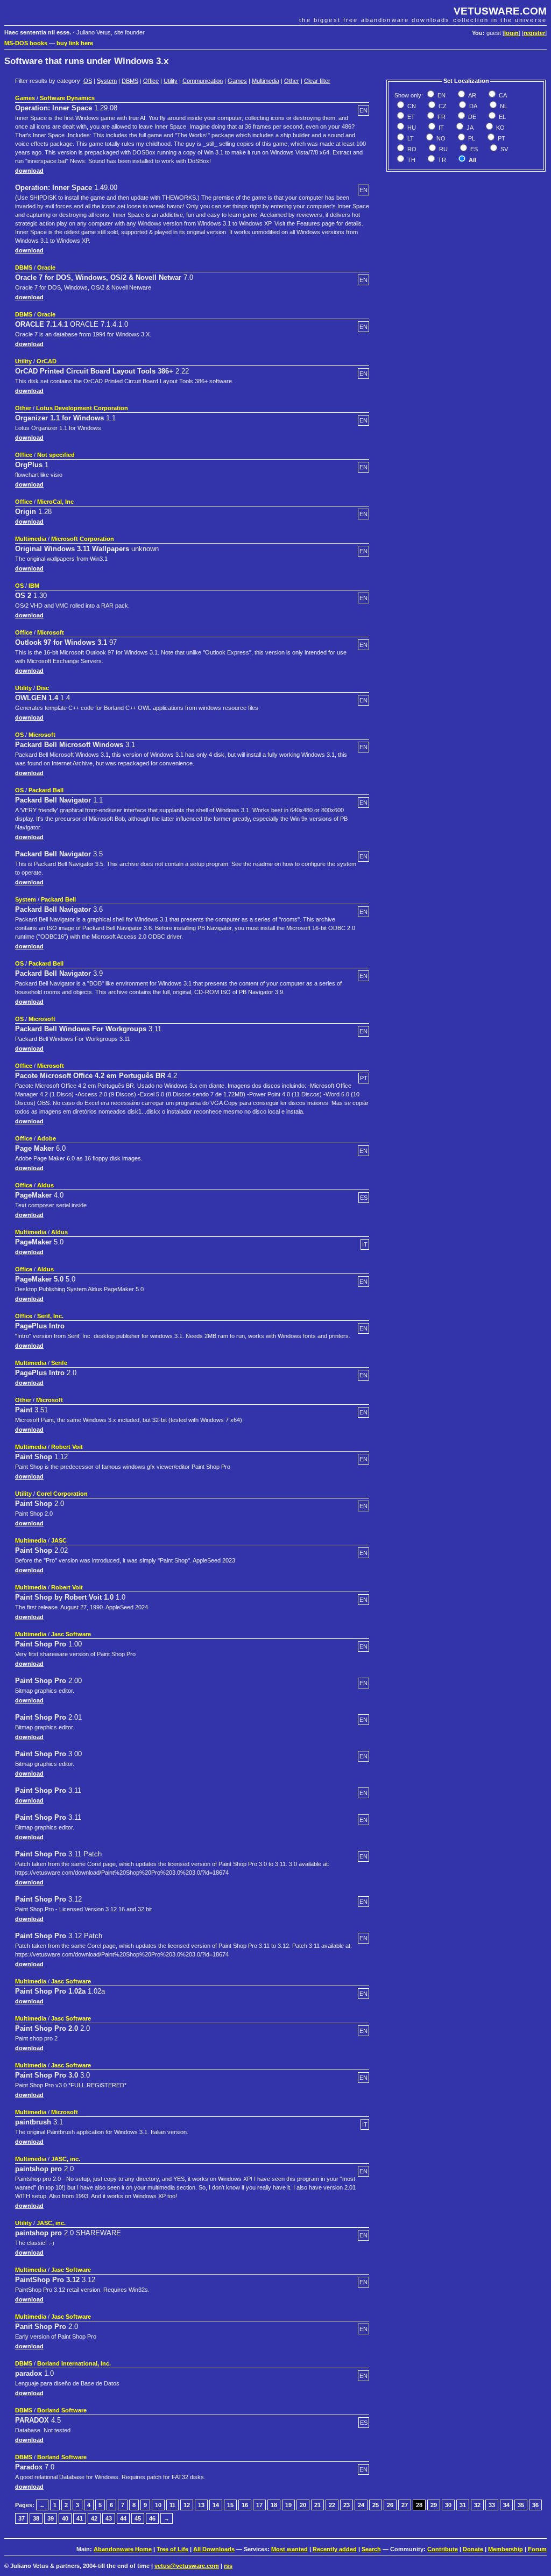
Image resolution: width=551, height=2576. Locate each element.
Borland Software (62, 2410)
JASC (59, 1540)
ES (473, 149)
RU (443, 149)
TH (411, 160)
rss (228, 2566)
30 (448, 2505)
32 (477, 2505)
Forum (537, 2549)
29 (434, 2505)
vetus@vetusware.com (187, 2566)
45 (138, 2518)
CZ (442, 106)
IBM (34, 586)
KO (500, 128)
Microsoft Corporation (83, 539)
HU (411, 128)
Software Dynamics (67, 98)
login (511, 33)
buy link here (75, 43)
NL (503, 106)
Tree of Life (172, 2549)
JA (469, 128)
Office (151, 81)
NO (440, 138)
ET (410, 117)
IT (440, 128)
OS (88, 81)
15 (230, 2505)
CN (411, 106)
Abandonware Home (123, 2549)
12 (187, 2505)
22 (332, 2505)
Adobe (47, 1138)
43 (109, 2518)
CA (502, 95)
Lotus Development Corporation (82, 408)
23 (347, 2505)
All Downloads (214, 2549)
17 (259, 2505)
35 (521, 2505)
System (107, 81)
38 (36, 2518)
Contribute (443, 2549)
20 (303, 2505)
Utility (171, 81)
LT (410, 138)
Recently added (335, 2549)
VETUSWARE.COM (500, 11)
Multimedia (266, 81)
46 (152, 2518)
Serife (59, 1363)
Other (292, 81)
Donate (473, 2549)
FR (441, 117)
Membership (506, 2549)
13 (201, 2505)
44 (123, 2518)
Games (237, 81)
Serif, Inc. (50, 1316)
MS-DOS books (26, 43)
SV (503, 149)
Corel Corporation (62, 1494)
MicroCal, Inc (55, 502)
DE (471, 117)
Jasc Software (71, 1634)
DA (472, 106)
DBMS (130, 81)
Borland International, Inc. (74, 2363)
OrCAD (47, 361)
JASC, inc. (66, 2159)
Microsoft (51, 632)
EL (501, 117)
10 (158, 2505)
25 (376, 2505)
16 (245, 2505)
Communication (203, 81)
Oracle (46, 268)
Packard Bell (46, 790)
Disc (43, 688)
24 (361, 2505)
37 (22, 2518)
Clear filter (317, 81)
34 (506, 2505)
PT (501, 138)
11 (172, 2505)
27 (405, 2505)
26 (390, 2505)
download (29, 171)
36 (535, 2505)
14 (216, 2505)
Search (371, 2549)
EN (441, 95)
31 (463, 2505)
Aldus (45, 1185)
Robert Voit (67, 1447)
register (534, 33)
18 (274, 2505)
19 (288, 2505)
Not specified (56, 455)
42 (94, 2518)
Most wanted (289, 2549)
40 (65, 2518)
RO (411, 149)
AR (471, 95)
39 (51, 2518)
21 (317, 2505)
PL (471, 138)
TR (441, 160)
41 (80, 2518)
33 (492, 2505)
